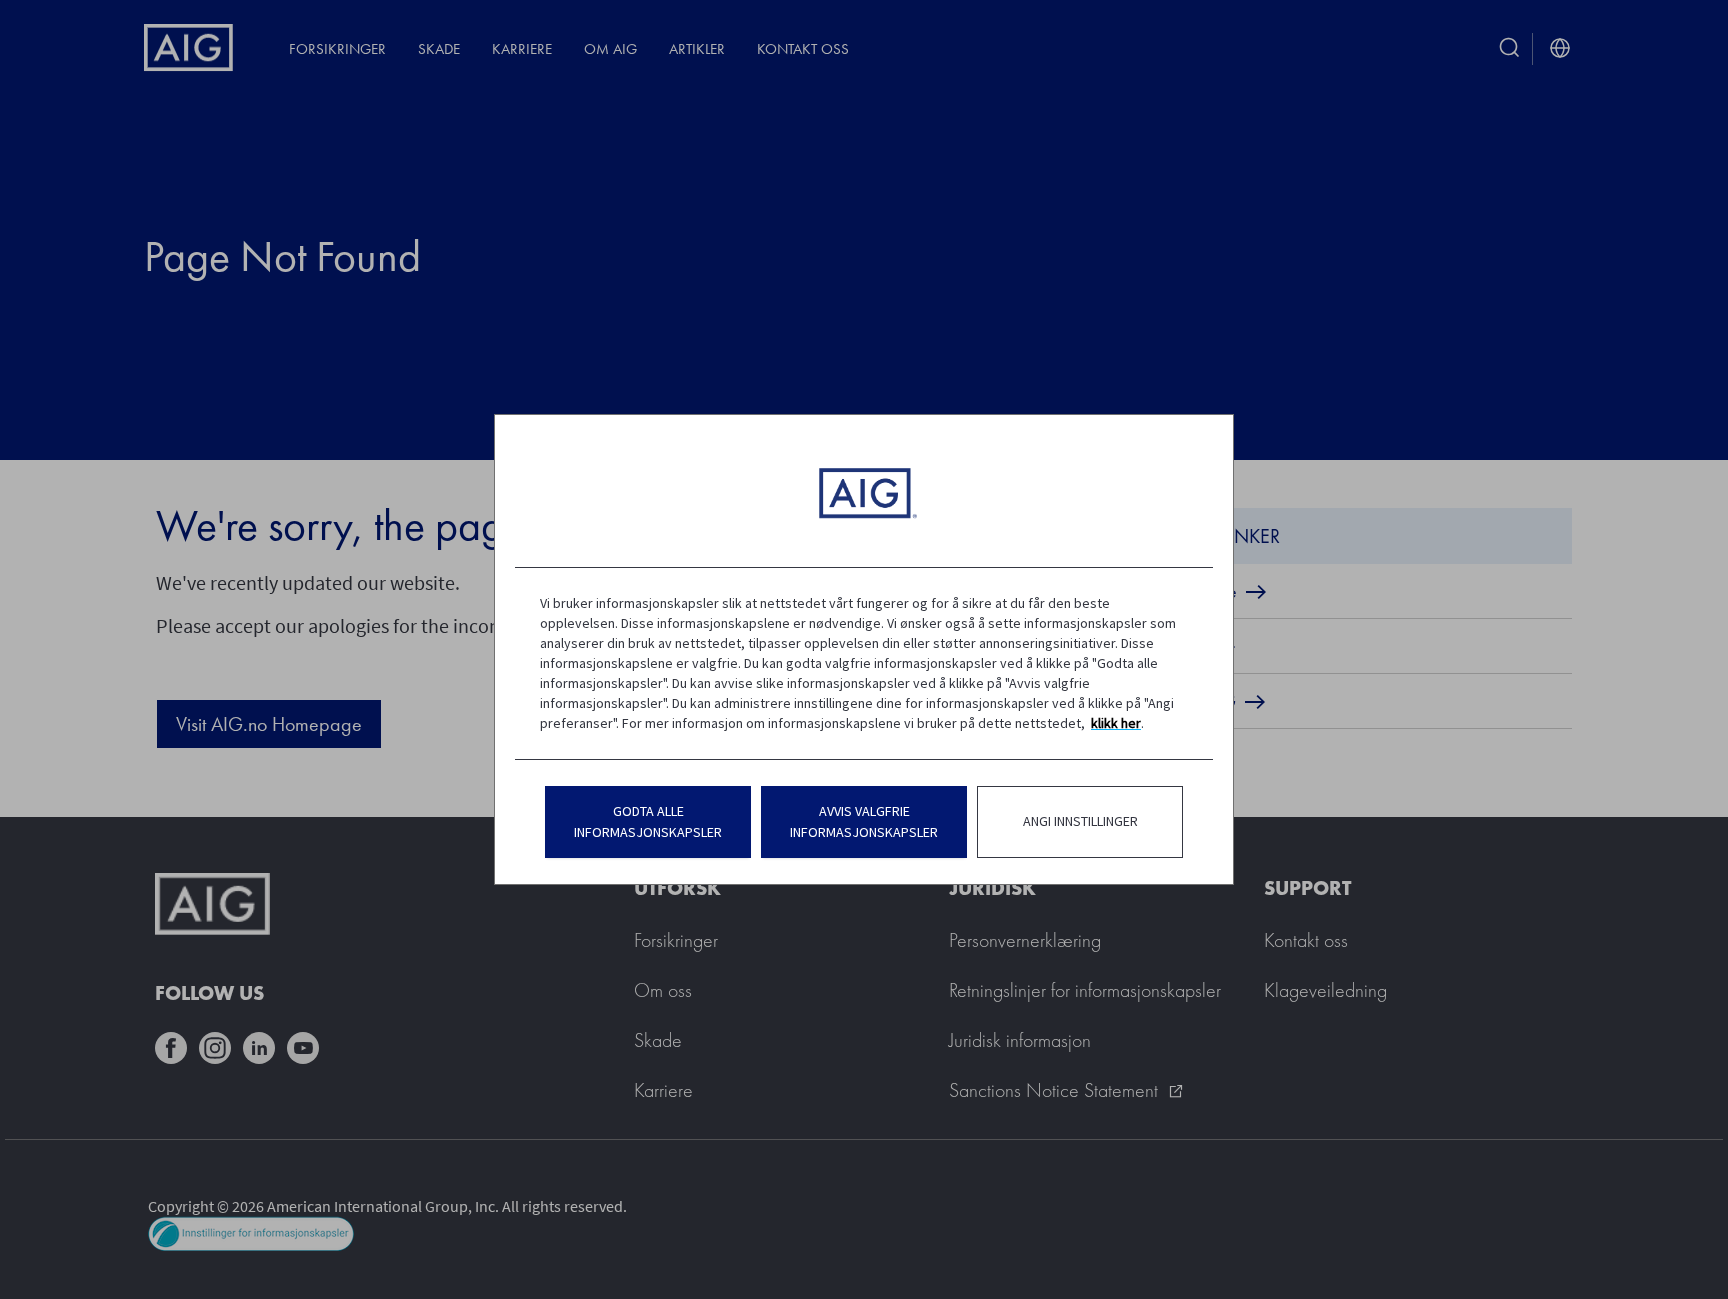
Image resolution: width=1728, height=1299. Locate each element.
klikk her (1116, 723)
